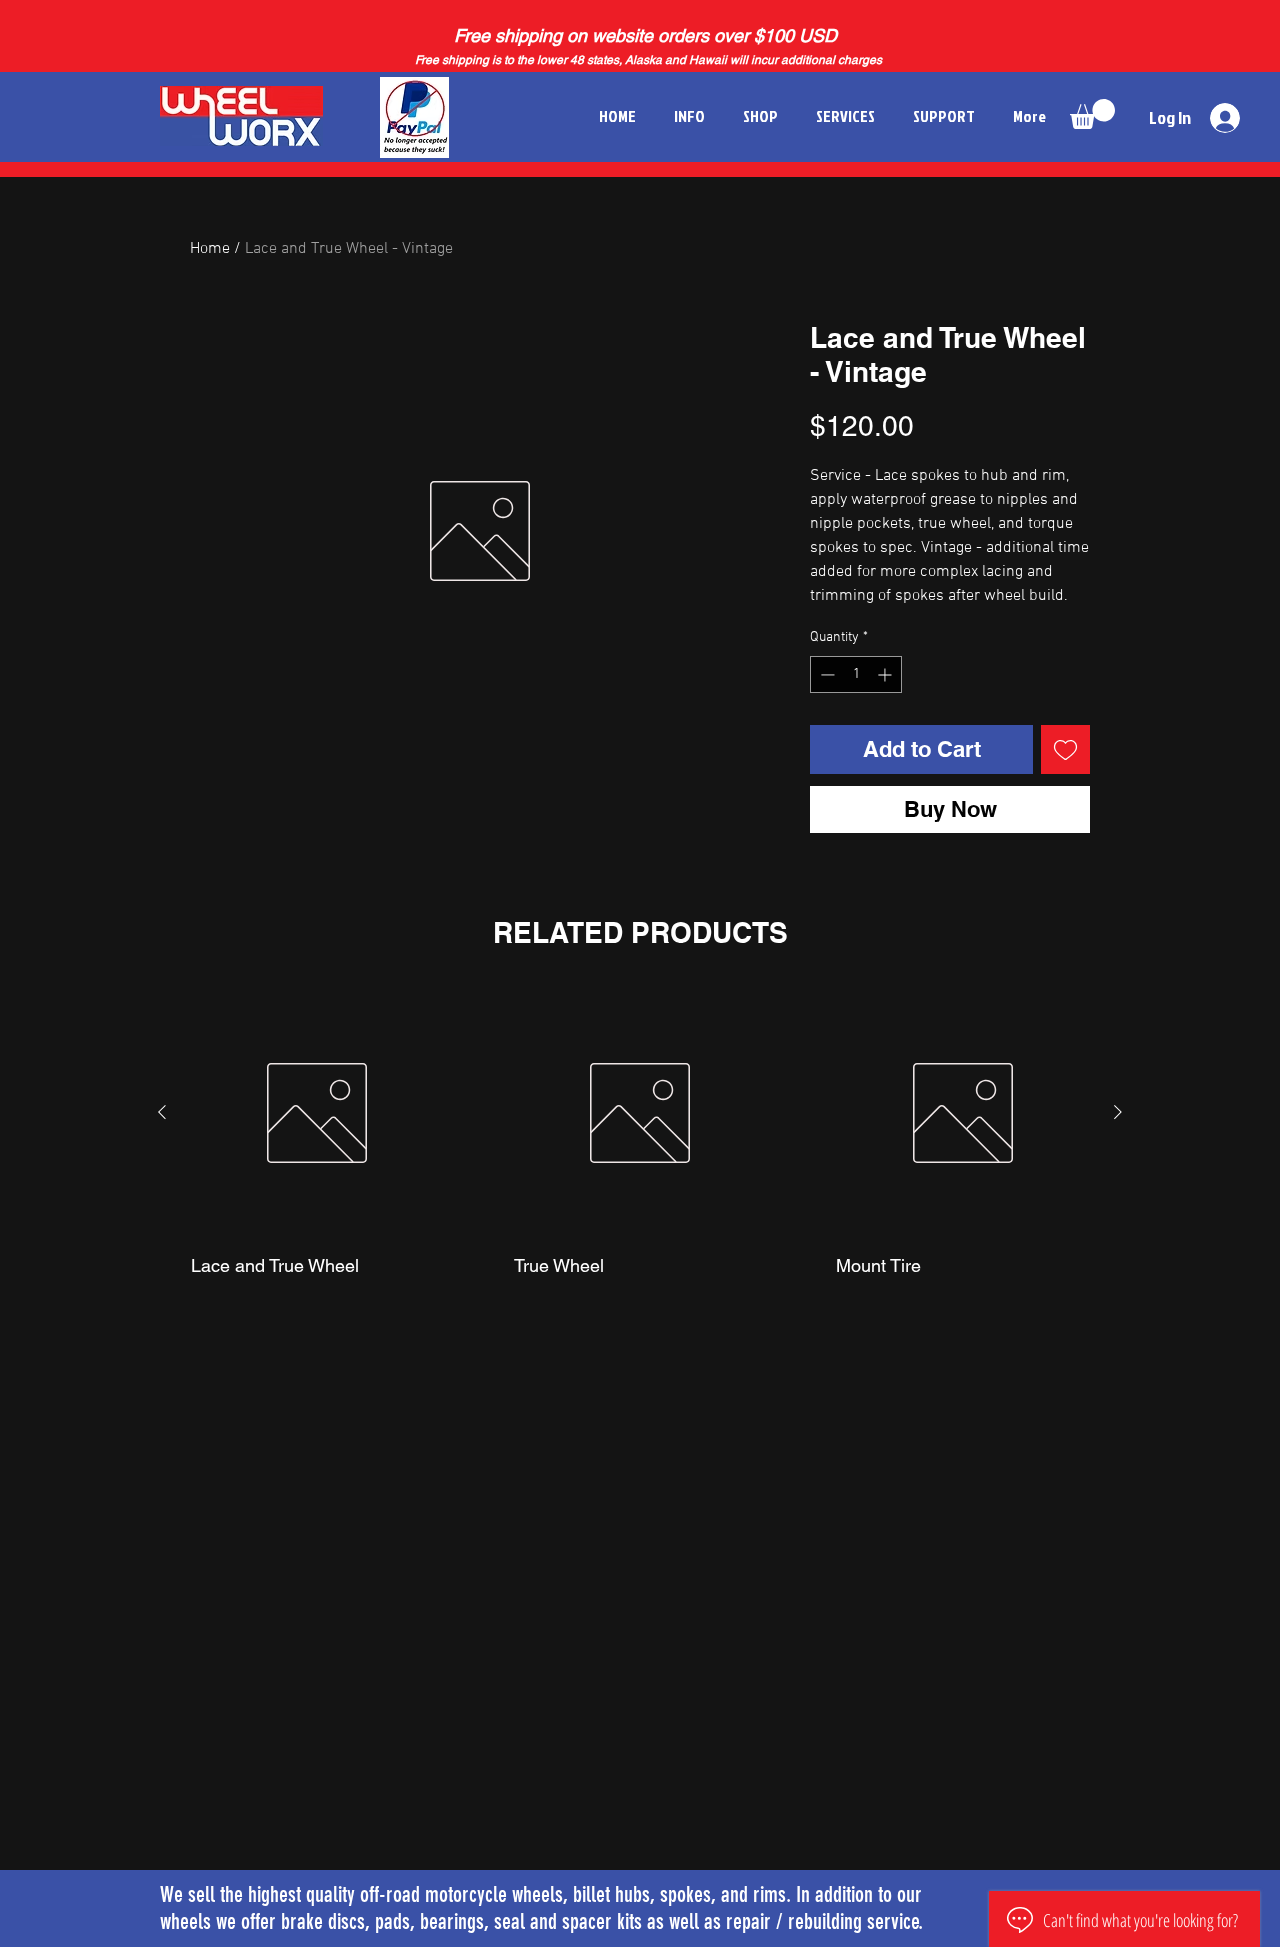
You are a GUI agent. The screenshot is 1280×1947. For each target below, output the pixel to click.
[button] (1092, 114)
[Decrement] (825, 674)
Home (210, 249)
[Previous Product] (162, 1112)
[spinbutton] (856, 674)
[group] (640, 1154)
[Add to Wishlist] (1065, 749)
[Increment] (886, 674)
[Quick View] (317, 1113)
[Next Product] (1118, 1112)
